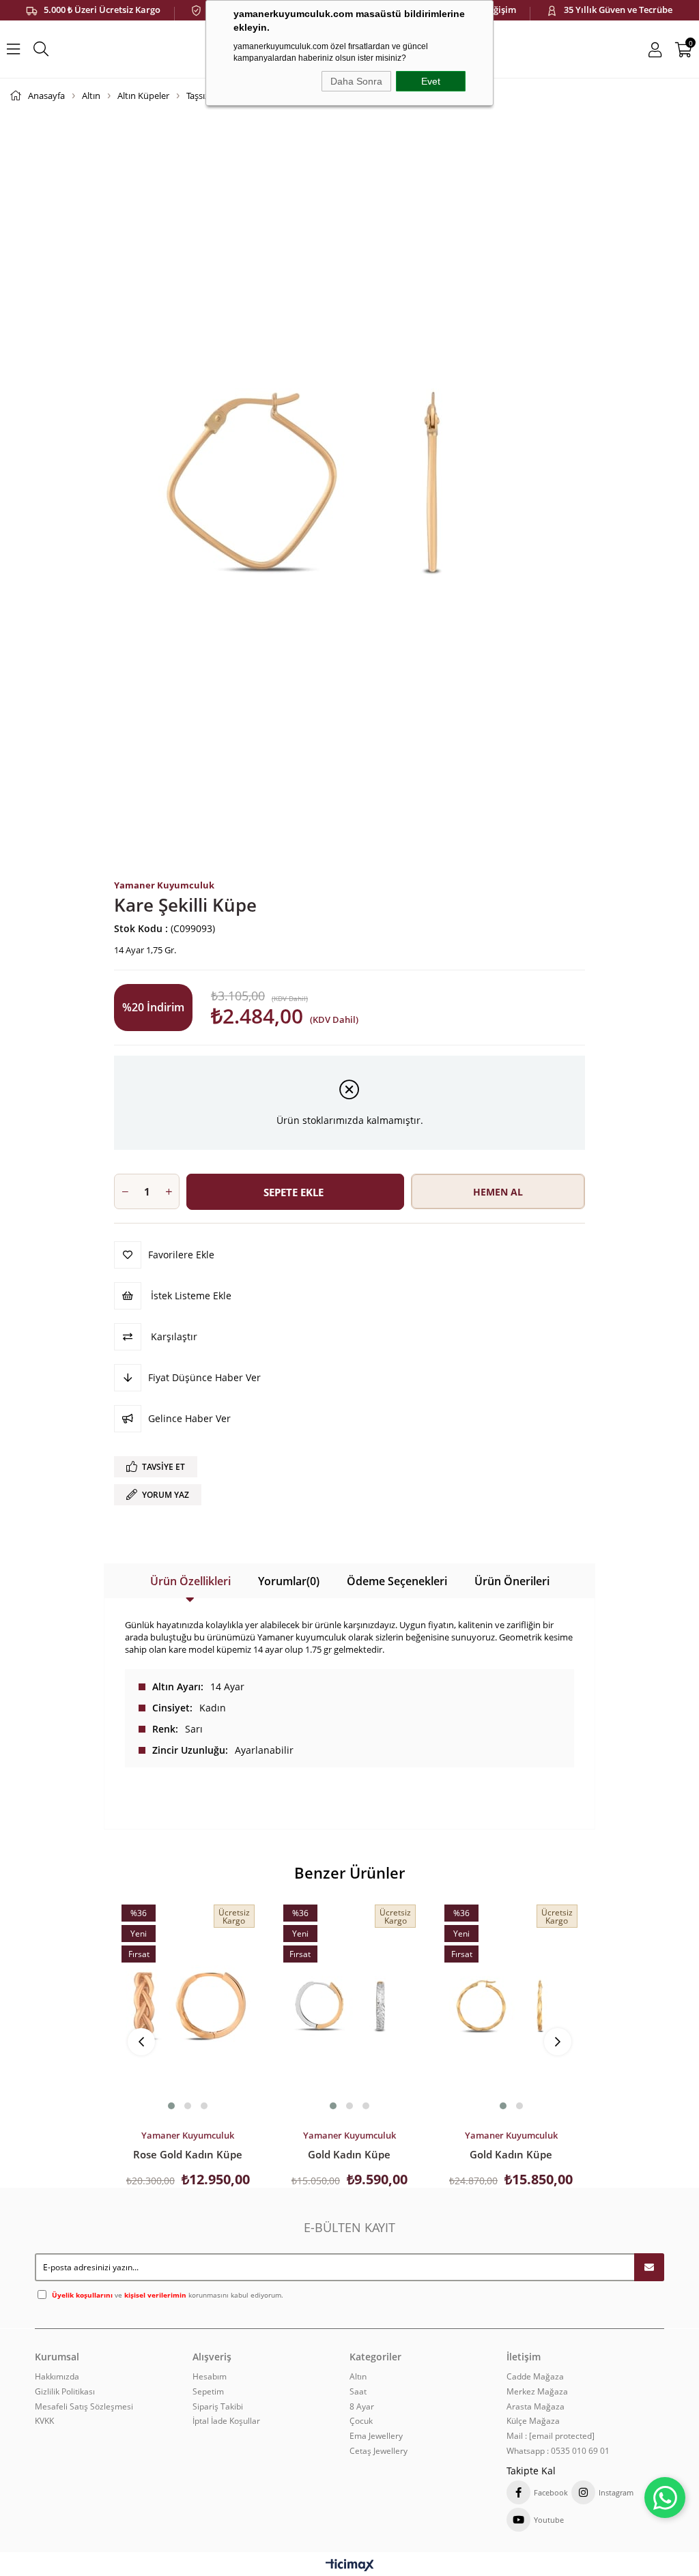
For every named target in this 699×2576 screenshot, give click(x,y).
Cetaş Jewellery (379, 2451)
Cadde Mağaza (535, 2377)
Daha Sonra (356, 81)
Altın (358, 2377)
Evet (431, 81)
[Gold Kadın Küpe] (350, 2006)
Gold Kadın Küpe (349, 2154)
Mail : (551, 2436)
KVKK (44, 2421)
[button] (171, 2106)
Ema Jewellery (376, 2436)
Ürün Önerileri (512, 1581)
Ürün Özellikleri (190, 1581)
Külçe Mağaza (533, 2421)
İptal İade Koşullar (226, 2421)
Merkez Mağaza (537, 2392)
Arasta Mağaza (536, 2407)
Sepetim (208, 2392)
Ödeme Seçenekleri (397, 1581)
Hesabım (210, 2377)
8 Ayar (362, 2407)
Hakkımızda (57, 2377)
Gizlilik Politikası (65, 2392)
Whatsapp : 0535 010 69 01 (558, 2451)
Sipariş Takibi (218, 2407)
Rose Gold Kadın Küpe (188, 2154)
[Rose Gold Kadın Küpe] (188, 2006)
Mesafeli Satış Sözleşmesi (84, 2407)
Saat (358, 2392)
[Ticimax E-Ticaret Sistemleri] (350, 2566)
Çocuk (361, 2421)
